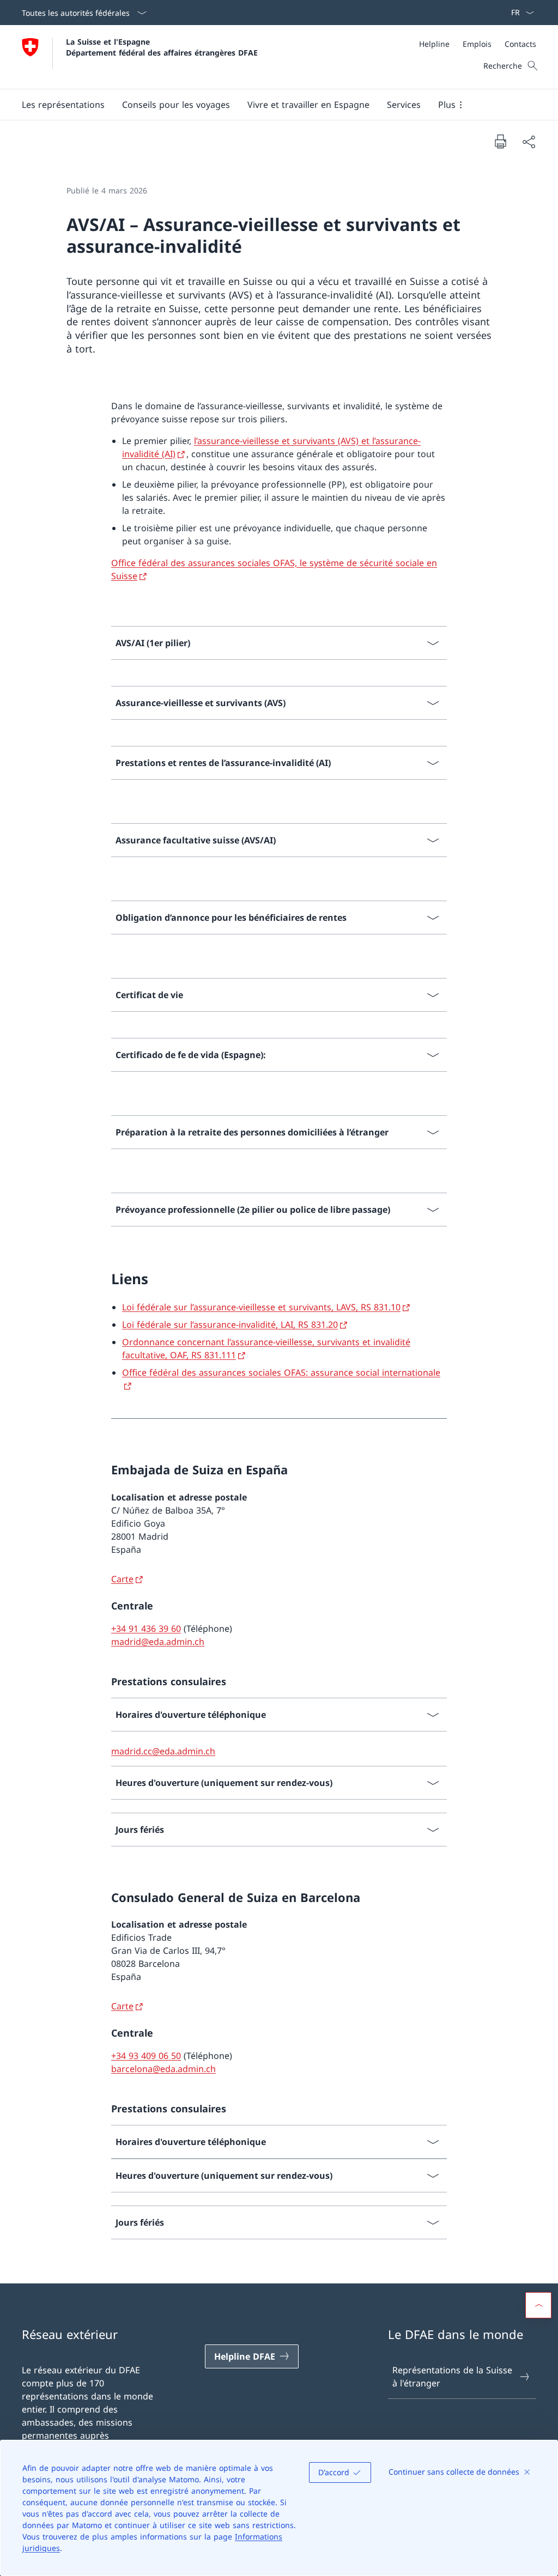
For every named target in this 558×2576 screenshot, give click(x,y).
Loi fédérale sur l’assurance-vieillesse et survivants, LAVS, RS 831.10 (261, 1307)
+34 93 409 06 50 (146, 2056)
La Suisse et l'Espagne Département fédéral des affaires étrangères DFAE (162, 47)
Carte (122, 1579)
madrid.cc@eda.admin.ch (163, 1751)
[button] (63, 105)
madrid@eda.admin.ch (158, 1642)
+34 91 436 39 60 (146, 1629)
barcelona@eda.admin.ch (163, 2069)
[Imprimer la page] (500, 141)
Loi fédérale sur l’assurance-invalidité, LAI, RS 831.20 (230, 1325)
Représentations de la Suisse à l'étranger (452, 2377)
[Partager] (529, 142)
